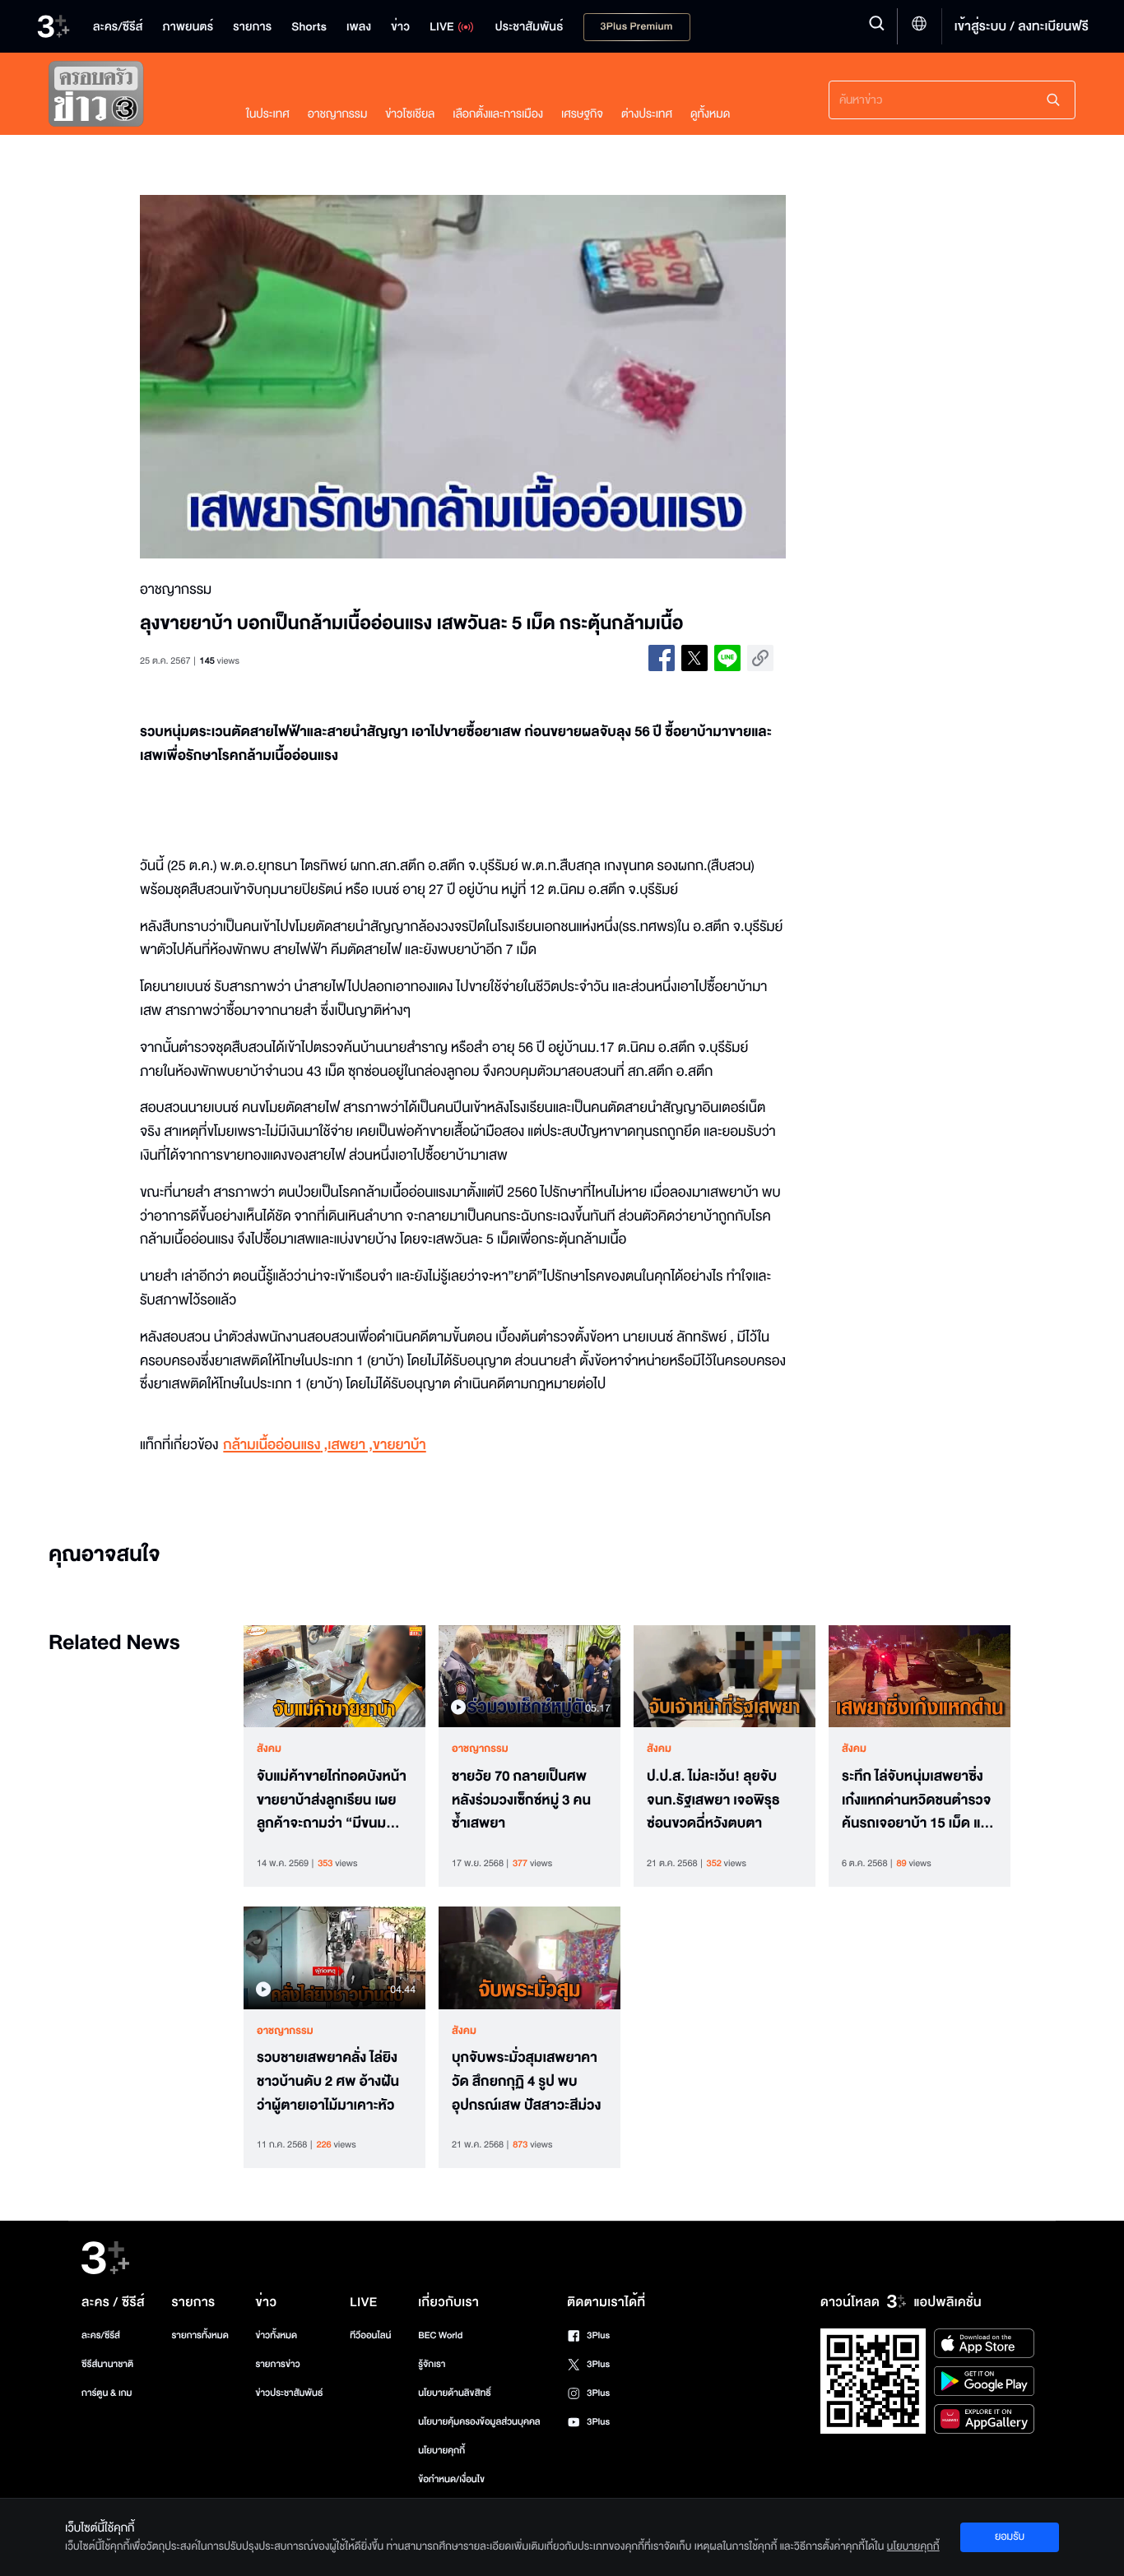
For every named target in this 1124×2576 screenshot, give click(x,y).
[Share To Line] (727, 658)
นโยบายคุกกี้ (441, 2451)
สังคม (269, 1749)
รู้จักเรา (432, 2364)
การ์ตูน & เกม (107, 2393)
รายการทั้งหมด (200, 2335)
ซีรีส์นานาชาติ (107, 2364)
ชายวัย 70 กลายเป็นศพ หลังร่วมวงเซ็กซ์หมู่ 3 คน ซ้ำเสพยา (521, 1800)
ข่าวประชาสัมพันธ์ (289, 2393)
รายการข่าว (277, 2364)
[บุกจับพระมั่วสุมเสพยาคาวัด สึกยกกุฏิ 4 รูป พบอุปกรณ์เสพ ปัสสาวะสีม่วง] (529, 1957)
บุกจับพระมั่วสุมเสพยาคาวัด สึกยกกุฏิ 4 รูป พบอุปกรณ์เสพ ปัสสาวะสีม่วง (527, 2082)
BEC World (440, 2335)
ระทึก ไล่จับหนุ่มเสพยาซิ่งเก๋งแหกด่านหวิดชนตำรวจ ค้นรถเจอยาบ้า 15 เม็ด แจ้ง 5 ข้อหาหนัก (918, 1800)
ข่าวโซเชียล (410, 114)
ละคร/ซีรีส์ (101, 2335)
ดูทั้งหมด (710, 114)
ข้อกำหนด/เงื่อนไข (451, 2479)
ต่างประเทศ (647, 114)
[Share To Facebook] (662, 658)
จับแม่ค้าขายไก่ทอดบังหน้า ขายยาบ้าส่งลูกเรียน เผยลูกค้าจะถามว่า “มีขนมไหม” (332, 1800)
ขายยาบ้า (399, 1446)
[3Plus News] (131, 97)
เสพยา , (350, 1446)
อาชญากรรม (338, 114)
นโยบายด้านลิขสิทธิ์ (455, 2393)
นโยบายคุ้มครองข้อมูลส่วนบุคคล (479, 2422)
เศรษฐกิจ (582, 114)
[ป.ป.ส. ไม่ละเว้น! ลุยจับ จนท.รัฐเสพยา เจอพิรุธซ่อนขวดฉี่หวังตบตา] (725, 1676)
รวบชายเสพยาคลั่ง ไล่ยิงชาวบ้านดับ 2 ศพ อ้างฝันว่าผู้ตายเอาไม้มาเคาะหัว (328, 2082)
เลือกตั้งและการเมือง (498, 114)
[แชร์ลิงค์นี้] (760, 658)
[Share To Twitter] (694, 658)
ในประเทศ (268, 114)
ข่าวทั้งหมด (276, 2335)
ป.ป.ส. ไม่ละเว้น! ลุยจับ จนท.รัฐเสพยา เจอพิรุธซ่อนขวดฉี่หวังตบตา (713, 1800)
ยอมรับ (1010, 2537)
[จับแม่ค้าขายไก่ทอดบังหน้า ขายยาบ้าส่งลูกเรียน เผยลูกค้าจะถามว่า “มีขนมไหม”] (334, 1676)
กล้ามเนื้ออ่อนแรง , (275, 1446)
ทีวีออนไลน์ (370, 2335)
